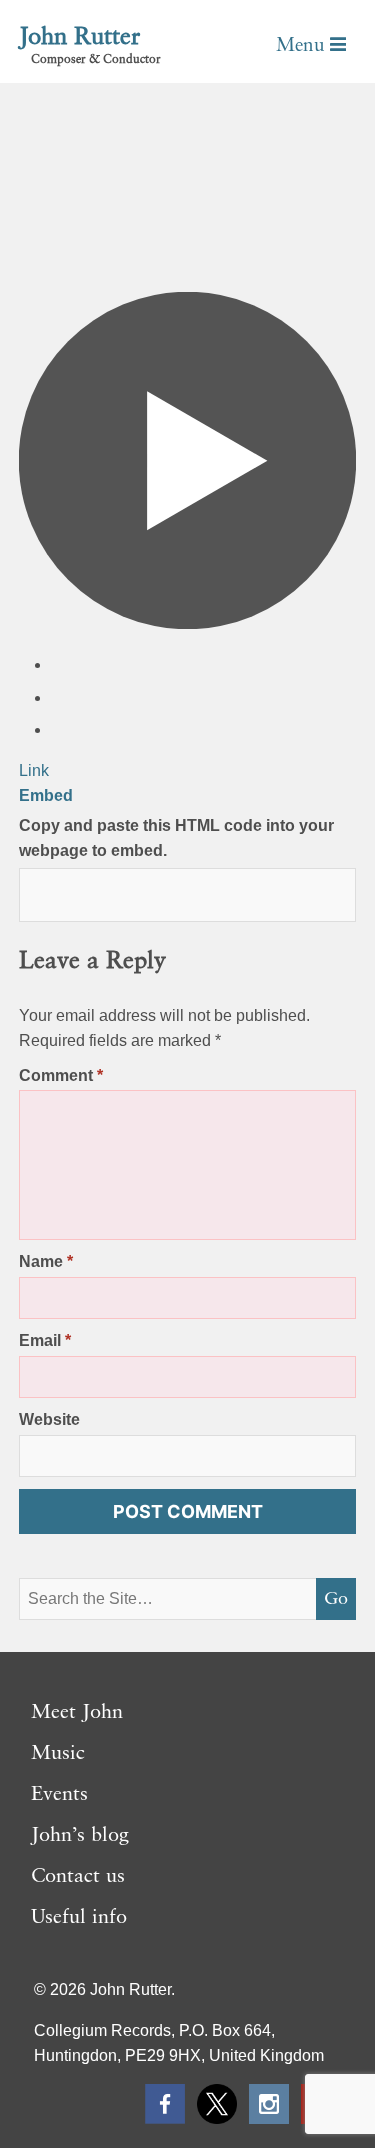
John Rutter (79, 38)
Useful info (79, 1918)
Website (49, 1419)
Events (59, 1795)
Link (34, 770)
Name (46, 1261)
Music (58, 1754)
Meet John (77, 1713)
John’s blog (80, 1836)
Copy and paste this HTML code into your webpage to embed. (176, 838)
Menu (303, 45)
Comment (61, 1075)
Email (45, 1340)
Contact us (78, 1877)
